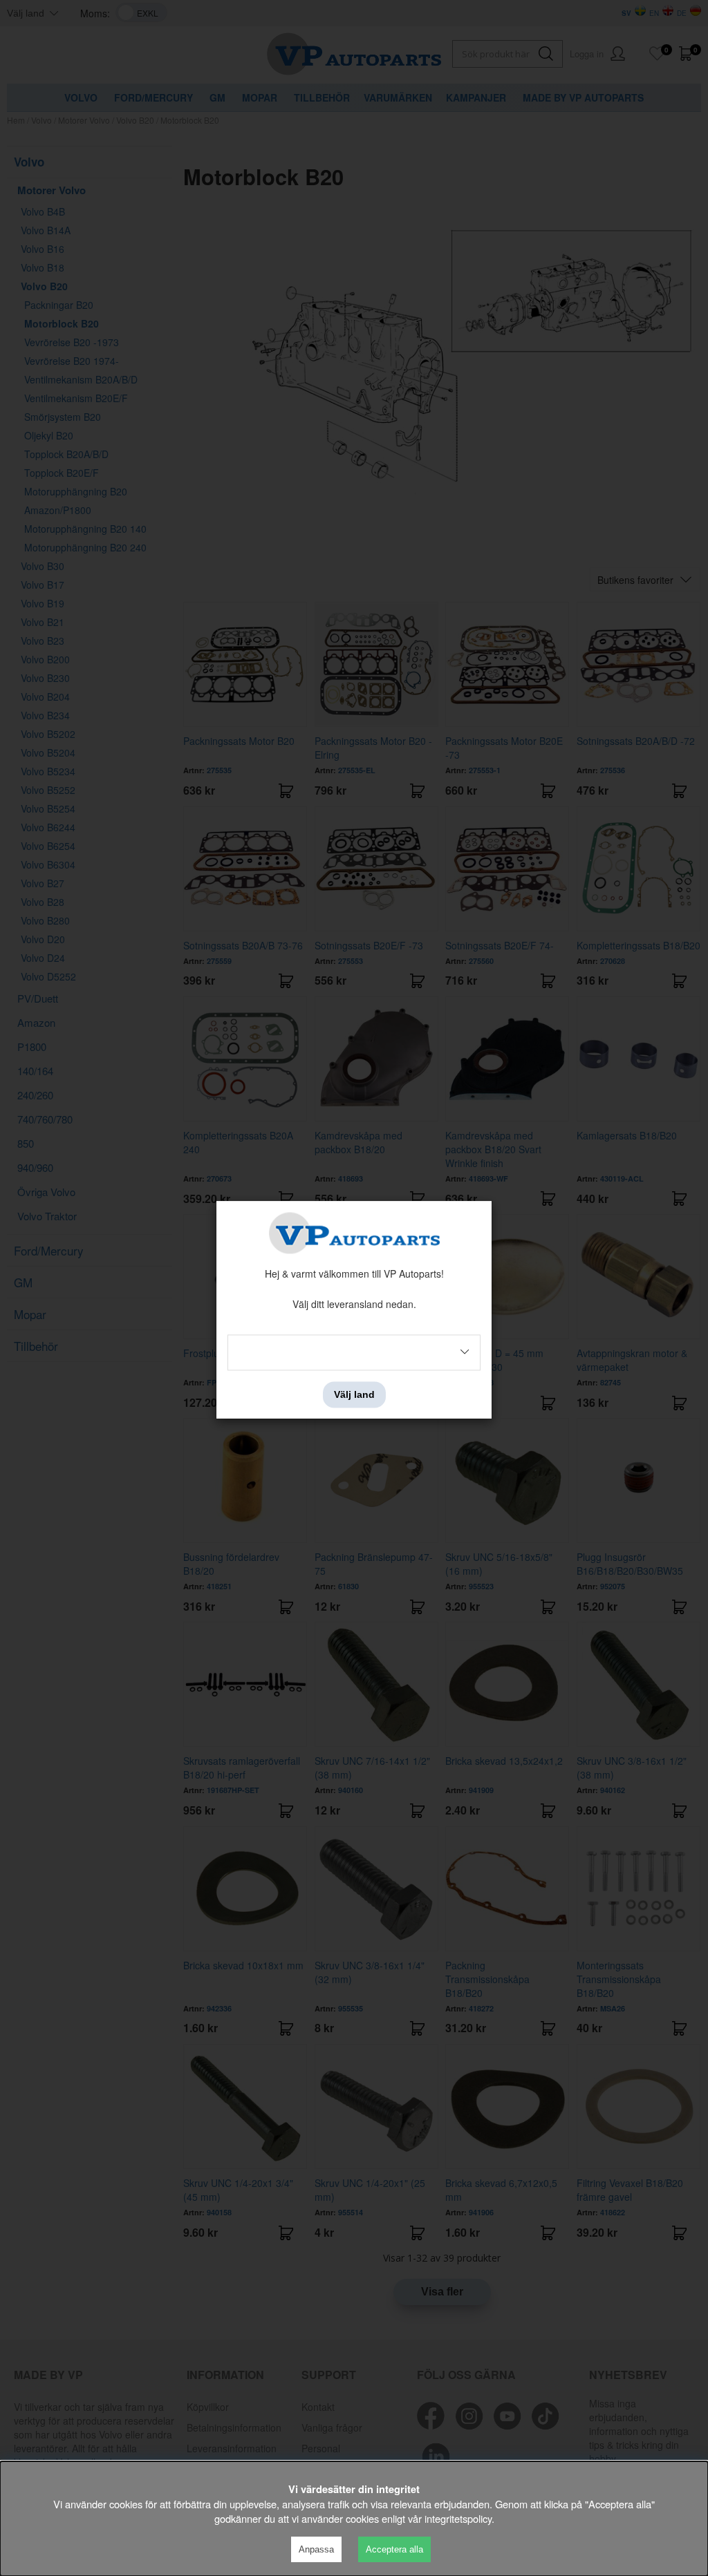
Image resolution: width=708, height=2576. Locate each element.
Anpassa (316, 2549)
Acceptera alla (394, 2549)
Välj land (354, 1394)
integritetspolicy (458, 2518)
